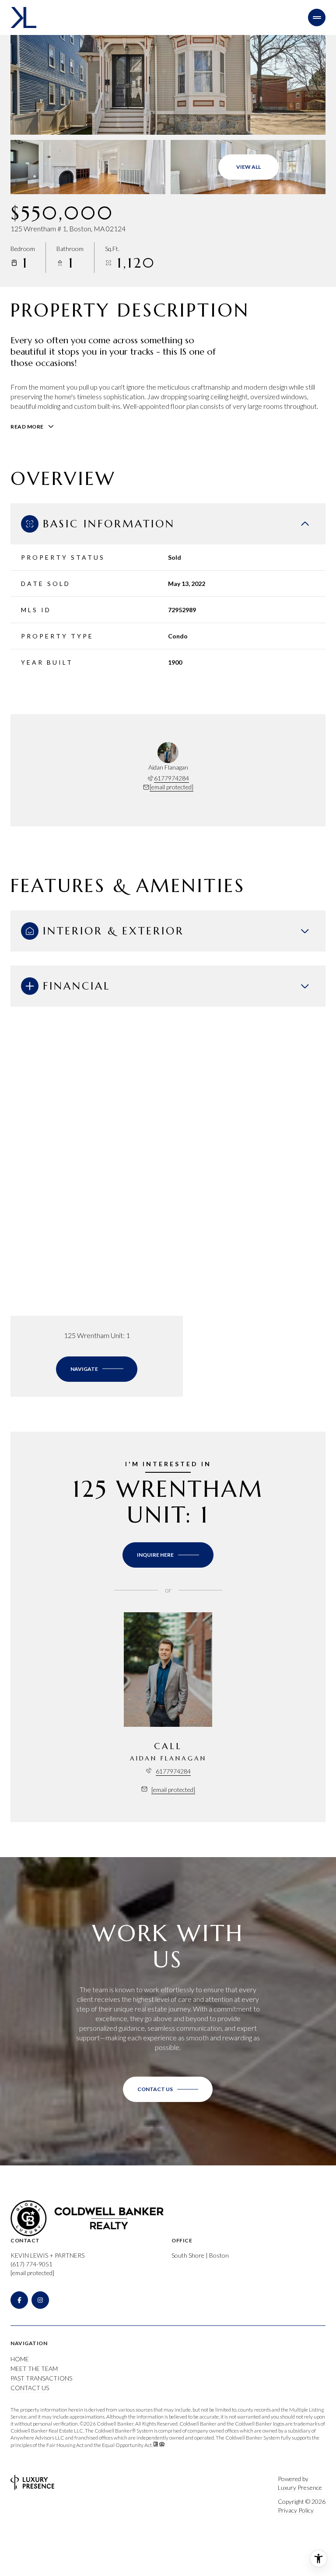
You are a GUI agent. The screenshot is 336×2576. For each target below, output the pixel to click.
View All (248, 167)
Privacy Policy (296, 2510)
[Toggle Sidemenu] (317, 17)
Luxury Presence (300, 2487)
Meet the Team (34, 2369)
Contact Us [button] (30, 2388)
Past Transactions (41, 2378)
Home (20, 2359)
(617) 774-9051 (31, 2264)
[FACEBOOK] (19, 2300)
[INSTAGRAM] (40, 2300)
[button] (168, 2089)
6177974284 (171, 778)
